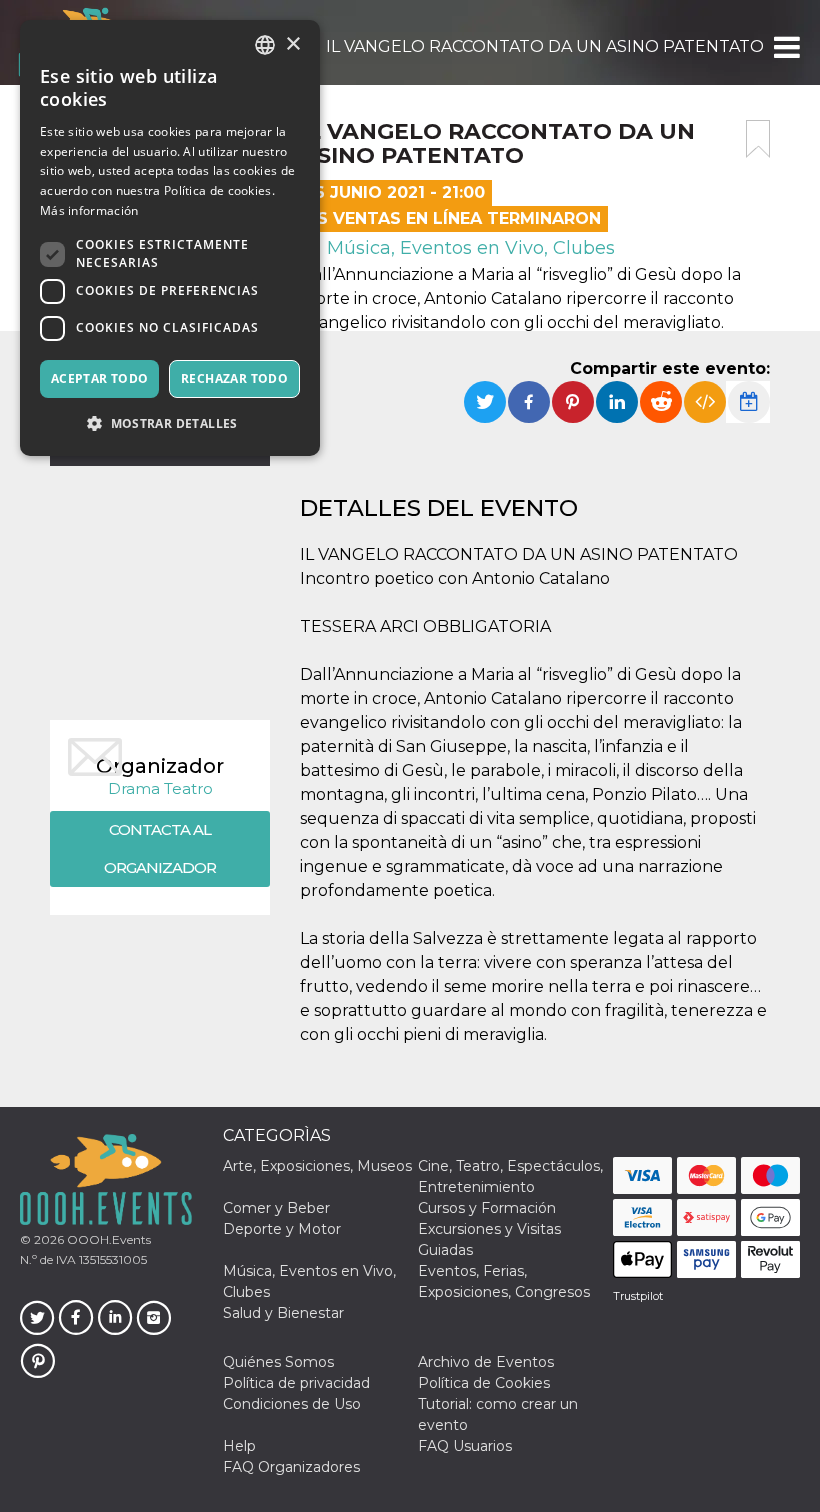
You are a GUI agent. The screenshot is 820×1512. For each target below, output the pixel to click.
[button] (785, 47)
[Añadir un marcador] (758, 139)
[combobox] (265, 45)
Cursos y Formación (487, 1208)
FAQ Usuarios (465, 1446)
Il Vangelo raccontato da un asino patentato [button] (545, 46)
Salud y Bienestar (283, 1313)
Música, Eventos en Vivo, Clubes (468, 248)
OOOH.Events (107, 1239)
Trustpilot (638, 1296)
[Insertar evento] (705, 402)
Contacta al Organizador (160, 848)
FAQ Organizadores (291, 1467)
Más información (89, 210)
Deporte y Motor (282, 1229)
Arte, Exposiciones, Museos (317, 1166)
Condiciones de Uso (292, 1404)
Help (239, 1446)
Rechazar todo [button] (234, 378)
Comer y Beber (276, 1208)
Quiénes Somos (278, 1362)
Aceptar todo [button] (100, 378)
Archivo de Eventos (486, 1362)
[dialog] (170, 238)
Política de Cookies (484, 1383)
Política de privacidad (296, 1383)
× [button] (292, 44)
